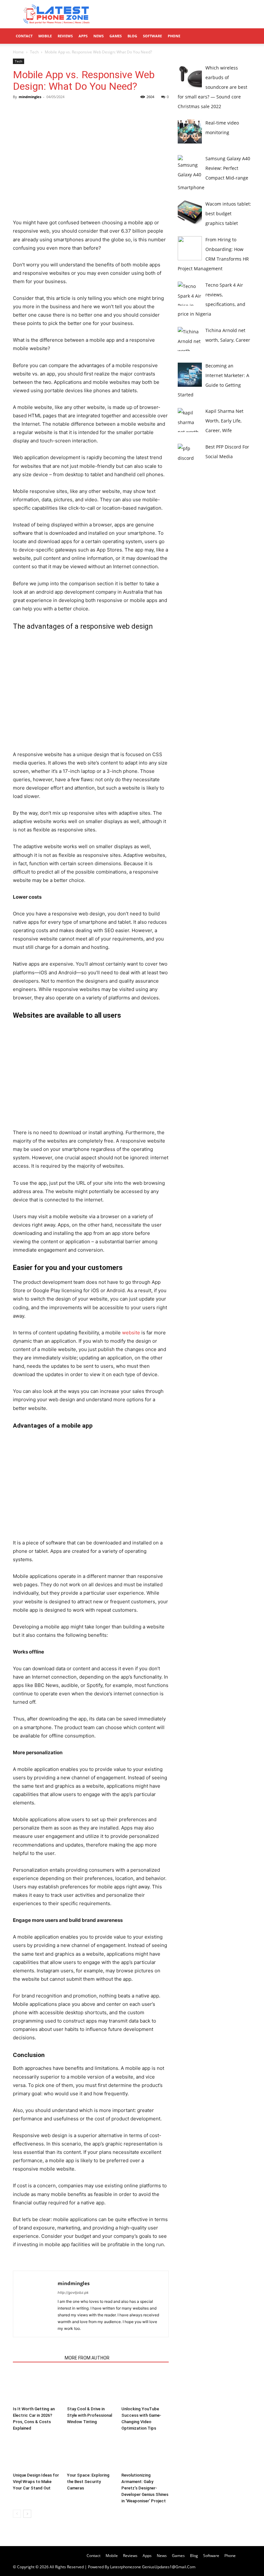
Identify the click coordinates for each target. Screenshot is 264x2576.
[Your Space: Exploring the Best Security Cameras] (91, 2453)
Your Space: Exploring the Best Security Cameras (88, 2482)
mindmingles (30, 97)
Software (152, 36)
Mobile (45, 36)
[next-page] (27, 2514)
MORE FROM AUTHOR (87, 2358)
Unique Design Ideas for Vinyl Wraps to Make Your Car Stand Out (36, 2482)
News (99, 36)
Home (18, 52)
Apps (83, 36)
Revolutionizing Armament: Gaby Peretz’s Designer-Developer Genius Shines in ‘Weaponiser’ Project (145, 2488)
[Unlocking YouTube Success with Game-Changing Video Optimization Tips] (145, 2387)
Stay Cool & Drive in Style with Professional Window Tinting (90, 2415)
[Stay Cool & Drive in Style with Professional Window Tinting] (91, 2387)
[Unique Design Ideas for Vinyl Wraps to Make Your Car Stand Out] (37, 2453)
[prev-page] (17, 2514)
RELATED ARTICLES (37, 2358)
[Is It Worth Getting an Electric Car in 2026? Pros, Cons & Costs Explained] (37, 2387)
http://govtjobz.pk (73, 2293)
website (131, 1333)
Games (116, 36)
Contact (24, 36)
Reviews (65, 36)
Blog (132, 36)
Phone (174, 36)
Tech (34, 52)
